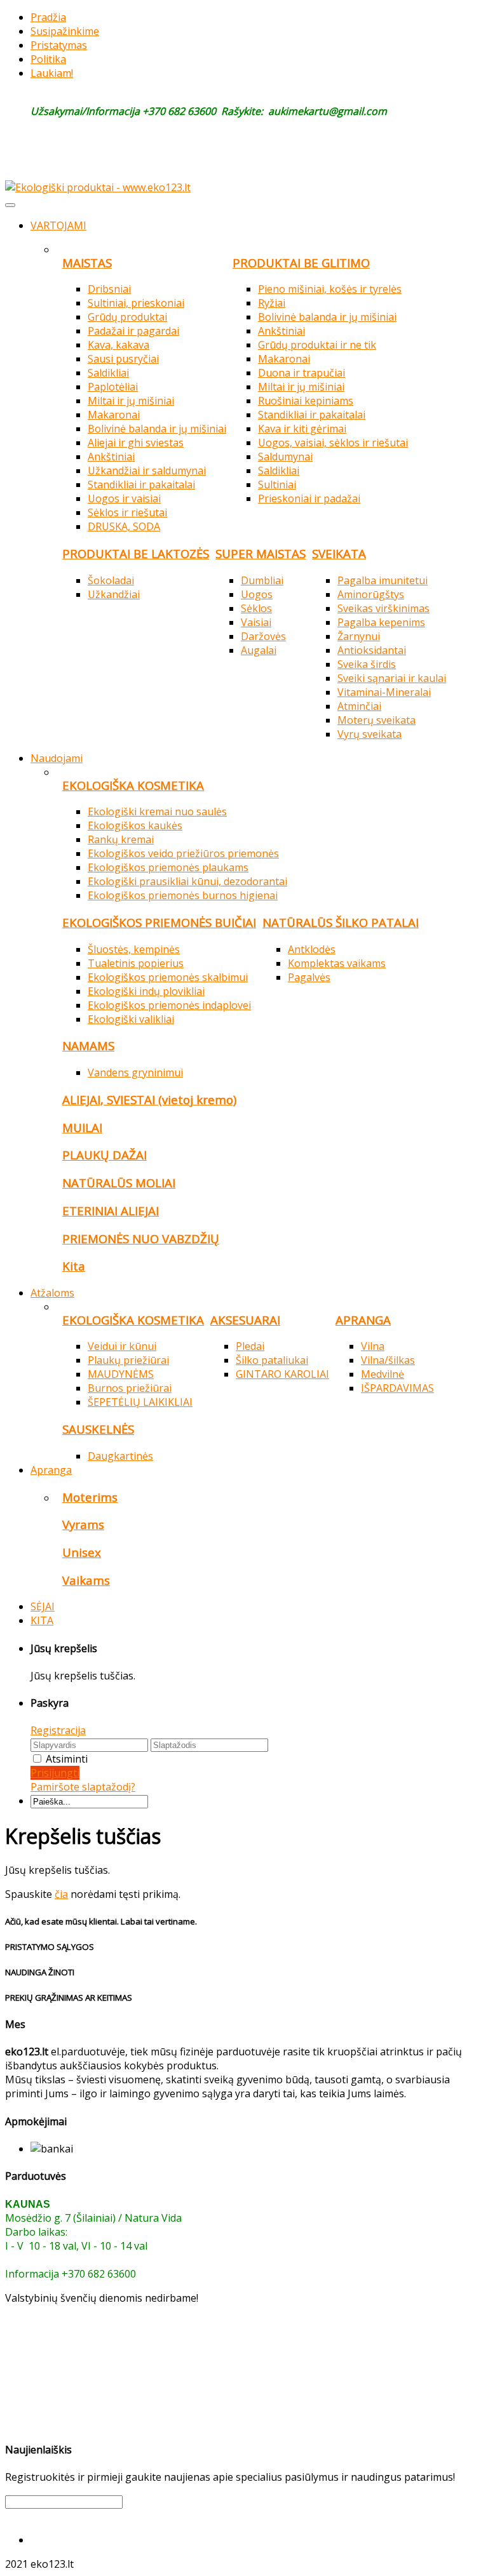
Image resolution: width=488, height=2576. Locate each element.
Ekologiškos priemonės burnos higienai (183, 895)
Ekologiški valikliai (131, 1019)
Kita (74, 1266)
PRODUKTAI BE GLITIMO (301, 263)
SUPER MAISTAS (261, 553)
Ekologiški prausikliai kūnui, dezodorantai (187, 881)
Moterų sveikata (376, 720)
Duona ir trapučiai (302, 373)
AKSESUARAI (245, 1320)
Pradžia (48, 17)
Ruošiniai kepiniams (306, 401)
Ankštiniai (111, 457)
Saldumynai (285, 457)
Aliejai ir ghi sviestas (136, 443)
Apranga (51, 1470)
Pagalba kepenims (381, 622)
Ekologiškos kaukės (135, 825)
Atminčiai (359, 706)
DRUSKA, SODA (124, 526)
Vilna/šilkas (388, 1360)
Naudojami (57, 758)
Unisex (82, 1552)
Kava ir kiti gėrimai (302, 429)
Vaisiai (256, 622)
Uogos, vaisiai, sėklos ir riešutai (333, 443)
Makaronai (114, 415)
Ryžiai (272, 303)
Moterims (90, 1497)
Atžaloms (52, 1293)
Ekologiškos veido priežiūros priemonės (183, 853)
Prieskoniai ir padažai (309, 498)
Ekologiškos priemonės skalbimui (168, 977)
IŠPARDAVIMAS (397, 1388)
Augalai (259, 650)
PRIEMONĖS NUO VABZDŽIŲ (141, 1238)
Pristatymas (59, 45)
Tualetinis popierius (136, 963)
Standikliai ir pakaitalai (141, 484)
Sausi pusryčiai (123, 359)
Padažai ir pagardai (133, 331)
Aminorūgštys (371, 594)
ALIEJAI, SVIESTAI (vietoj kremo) (149, 1099)
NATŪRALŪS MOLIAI (119, 1183)
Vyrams (83, 1524)
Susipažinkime (65, 31)
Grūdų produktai (127, 317)
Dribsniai (109, 289)
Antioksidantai (372, 650)
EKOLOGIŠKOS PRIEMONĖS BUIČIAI (159, 922)
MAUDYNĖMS (121, 1374)
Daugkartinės (120, 1456)
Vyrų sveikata (369, 734)
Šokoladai (111, 580)
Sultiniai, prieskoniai (136, 303)
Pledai (250, 1346)
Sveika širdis (367, 664)
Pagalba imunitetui (383, 580)
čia (61, 1894)
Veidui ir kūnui (122, 1346)
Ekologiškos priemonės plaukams (168, 867)
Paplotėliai (113, 387)
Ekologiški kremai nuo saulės (157, 811)
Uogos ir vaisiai (124, 498)
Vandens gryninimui (135, 1072)
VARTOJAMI (58, 225)
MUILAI (82, 1127)
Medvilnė (383, 1374)
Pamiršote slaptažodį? (83, 1787)
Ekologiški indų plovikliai (146, 991)
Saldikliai (108, 373)
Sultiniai (277, 484)
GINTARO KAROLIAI (282, 1374)
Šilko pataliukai (272, 1360)
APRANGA (363, 1320)
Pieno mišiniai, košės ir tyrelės (330, 289)
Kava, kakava (119, 345)
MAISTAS (87, 263)
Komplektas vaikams (337, 963)
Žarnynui (359, 636)
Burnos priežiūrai (130, 1388)
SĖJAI (43, 1606)
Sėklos (256, 608)
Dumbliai (262, 580)
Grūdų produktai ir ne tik (317, 345)
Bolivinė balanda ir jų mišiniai (157, 429)
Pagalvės (309, 977)
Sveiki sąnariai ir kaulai (392, 678)
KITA (42, 1620)
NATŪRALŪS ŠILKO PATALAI (341, 922)
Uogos (257, 594)
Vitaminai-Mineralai (384, 692)
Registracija (58, 1730)
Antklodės (312, 949)
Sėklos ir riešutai (127, 512)
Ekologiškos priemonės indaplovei (169, 1005)
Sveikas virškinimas (383, 608)
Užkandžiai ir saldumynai (147, 470)
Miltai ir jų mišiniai (131, 401)
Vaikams (86, 1580)
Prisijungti (55, 1773)
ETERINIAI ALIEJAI (111, 1211)
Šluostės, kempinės (134, 949)
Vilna (373, 1346)
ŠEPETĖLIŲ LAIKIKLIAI (140, 1402)
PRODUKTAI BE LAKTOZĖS (136, 553)
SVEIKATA (339, 553)
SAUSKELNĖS (98, 1429)
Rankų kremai (121, 839)
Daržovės (263, 636)
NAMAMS (88, 1045)
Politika (48, 59)
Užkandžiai (114, 594)
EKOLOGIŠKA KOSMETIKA (133, 785)
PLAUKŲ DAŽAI (105, 1155)
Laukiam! (52, 73)
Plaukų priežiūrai (128, 1360)
